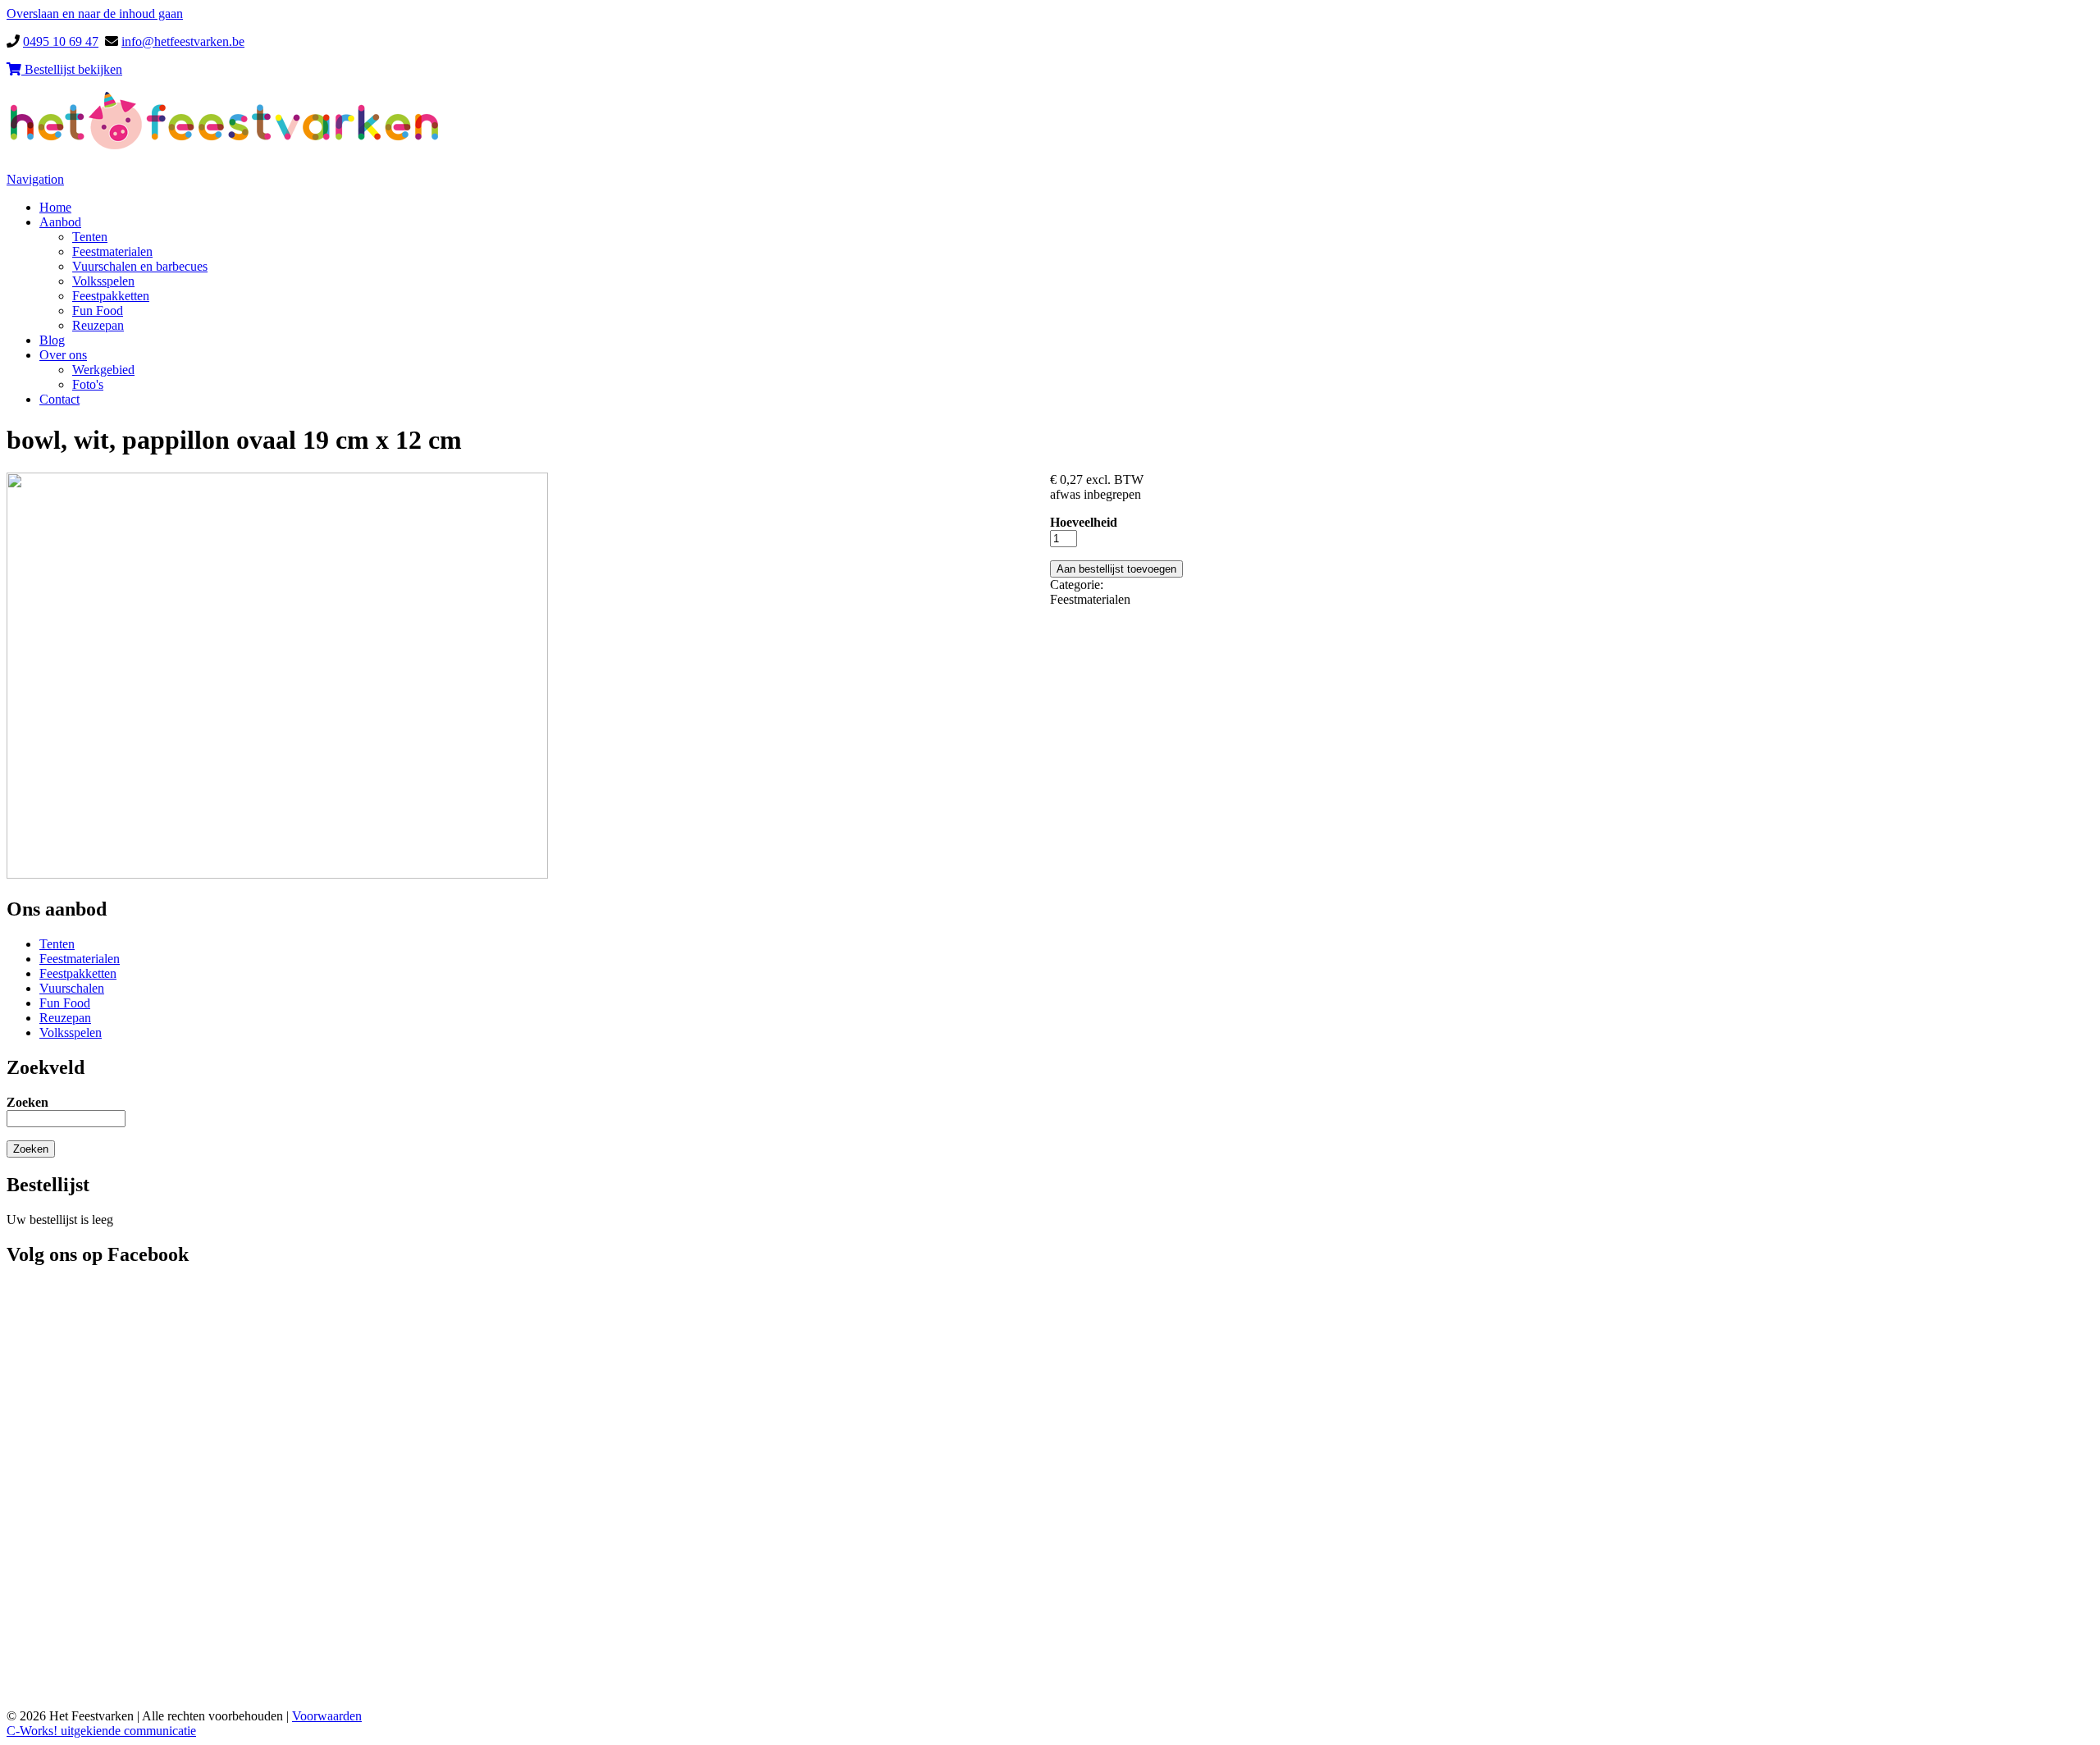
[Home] (225, 147)
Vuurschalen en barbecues (140, 266)
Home (55, 207)
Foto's (88, 384)
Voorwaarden (327, 1716)
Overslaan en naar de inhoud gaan (95, 14)
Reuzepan (98, 325)
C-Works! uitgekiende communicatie (101, 1731)
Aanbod (60, 222)
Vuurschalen (72, 988)
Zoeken (27, 1102)
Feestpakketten (111, 296)
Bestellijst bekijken (72, 69)
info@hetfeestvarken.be (183, 41)
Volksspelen (103, 281)
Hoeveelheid (1084, 522)
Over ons (63, 355)
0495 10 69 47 (61, 41)
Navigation (35, 179)
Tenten (90, 237)
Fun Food (98, 311)
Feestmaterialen (112, 251)
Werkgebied (103, 370)
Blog (52, 340)
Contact (59, 399)
